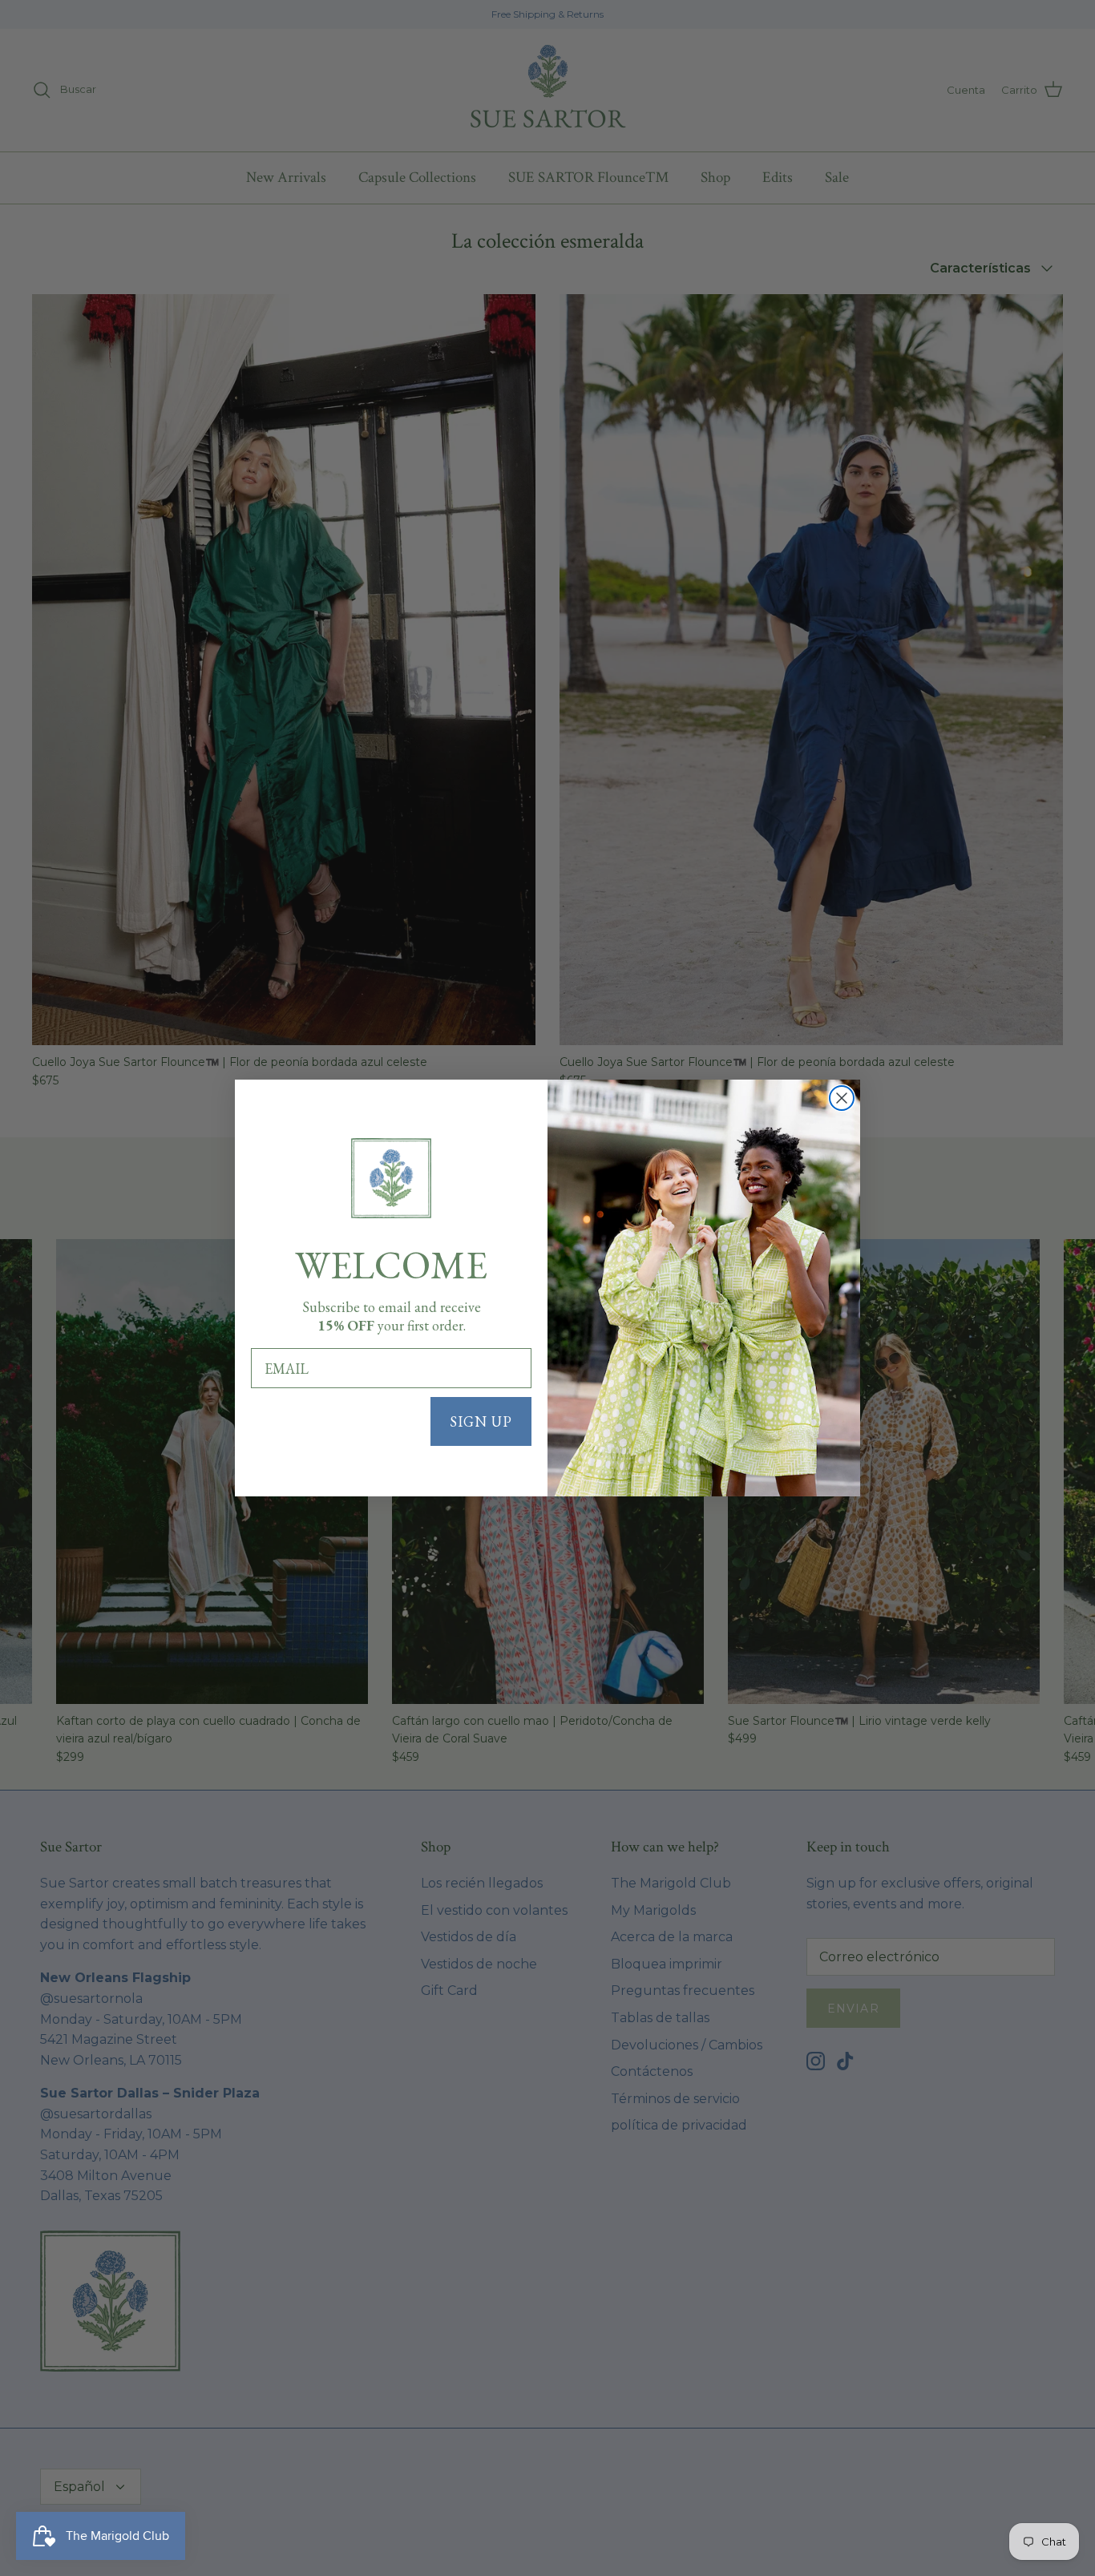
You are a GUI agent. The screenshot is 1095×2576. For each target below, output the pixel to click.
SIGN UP (481, 1421)
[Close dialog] (842, 1098)
